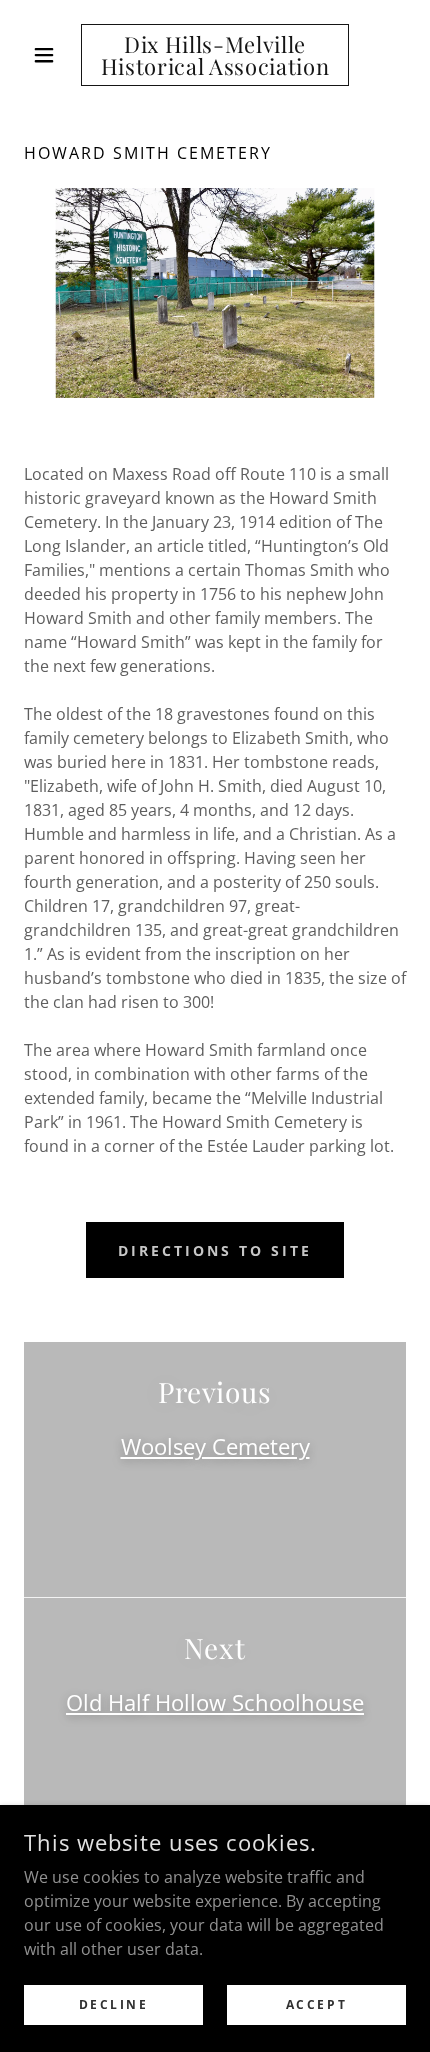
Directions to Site (215, 1250)
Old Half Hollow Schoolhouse (215, 1702)
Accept (316, 2004)
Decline (114, 2004)
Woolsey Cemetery (215, 1446)
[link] (214, 55)
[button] (52, 55)
